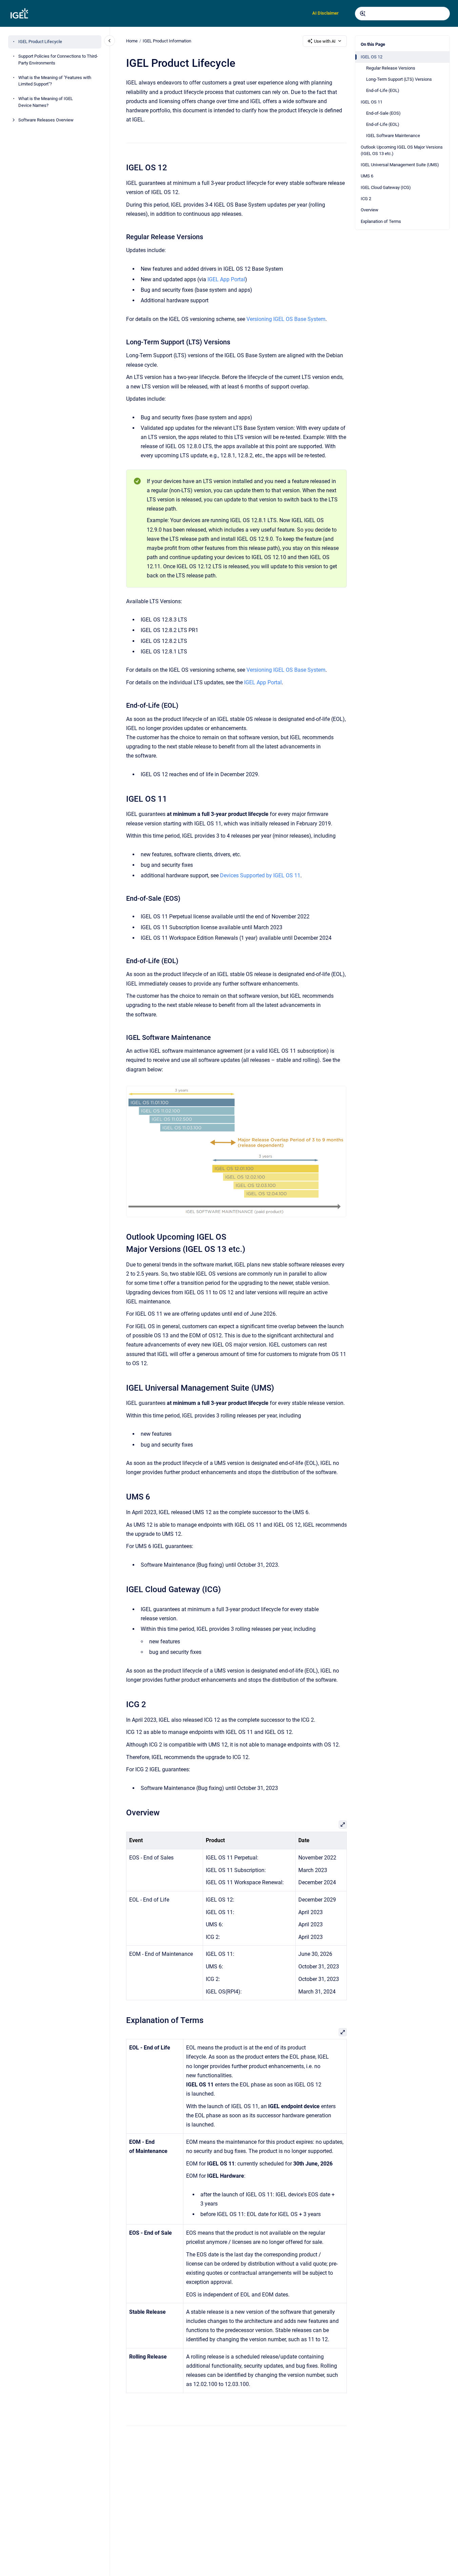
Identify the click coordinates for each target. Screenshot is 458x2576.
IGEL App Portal (226, 279)
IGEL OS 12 (372, 57)
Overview (370, 210)
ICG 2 (366, 199)
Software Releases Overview (46, 120)
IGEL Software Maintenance (393, 136)
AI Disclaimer (325, 13)
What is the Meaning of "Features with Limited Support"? (55, 81)
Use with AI (325, 41)
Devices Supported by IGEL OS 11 (260, 875)
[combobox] (402, 14)
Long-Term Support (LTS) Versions (399, 80)
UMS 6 (367, 176)
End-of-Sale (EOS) (383, 113)
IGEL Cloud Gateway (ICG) (386, 187)
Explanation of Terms (381, 221)
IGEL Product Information (167, 41)
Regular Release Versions (391, 68)
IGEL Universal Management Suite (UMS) (400, 165)
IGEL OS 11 (372, 102)
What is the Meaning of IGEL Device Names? (46, 102)
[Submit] (363, 14)
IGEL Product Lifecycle (40, 42)
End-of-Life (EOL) (383, 91)
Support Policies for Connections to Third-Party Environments (58, 60)
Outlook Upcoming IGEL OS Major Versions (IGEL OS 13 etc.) (402, 150)
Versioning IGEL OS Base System (286, 319)
